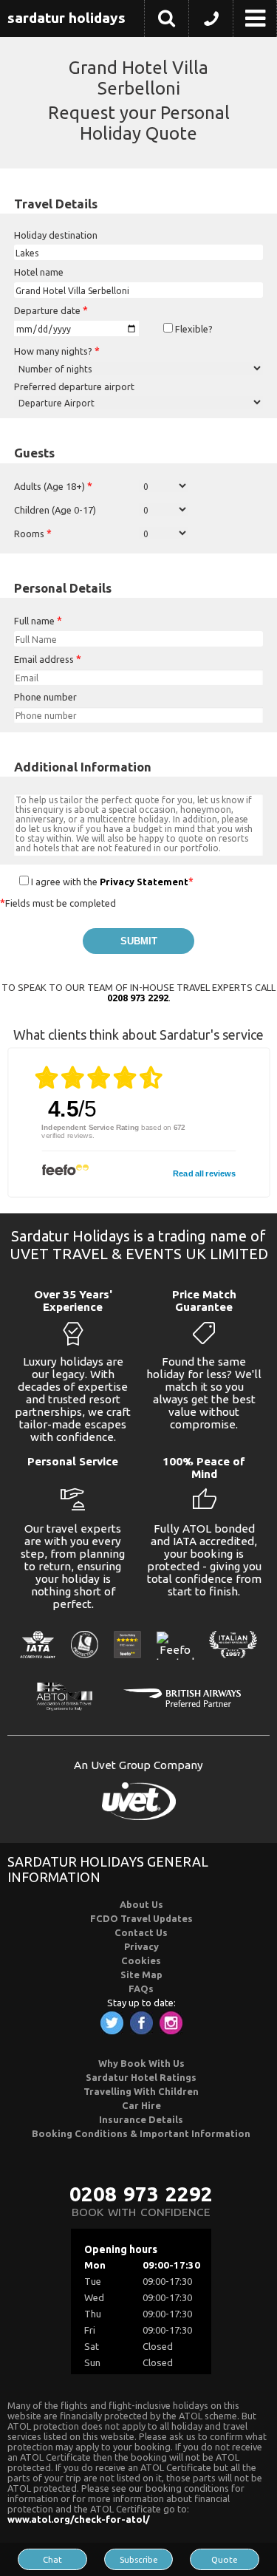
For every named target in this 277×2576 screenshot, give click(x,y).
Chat (52, 2559)
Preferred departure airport (74, 386)
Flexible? (193, 329)
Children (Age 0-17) (55, 510)
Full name (38, 621)
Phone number (45, 697)
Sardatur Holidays (66, 18)
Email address (48, 659)
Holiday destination (56, 235)
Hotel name (39, 272)
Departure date (51, 310)
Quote (225, 2559)
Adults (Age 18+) (53, 486)
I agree (45, 882)
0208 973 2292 (138, 998)
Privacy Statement (144, 882)
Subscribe (139, 2559)
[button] (167, 21)
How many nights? (57, 351)
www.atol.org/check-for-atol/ (79, 2519)
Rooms (33, 534)
